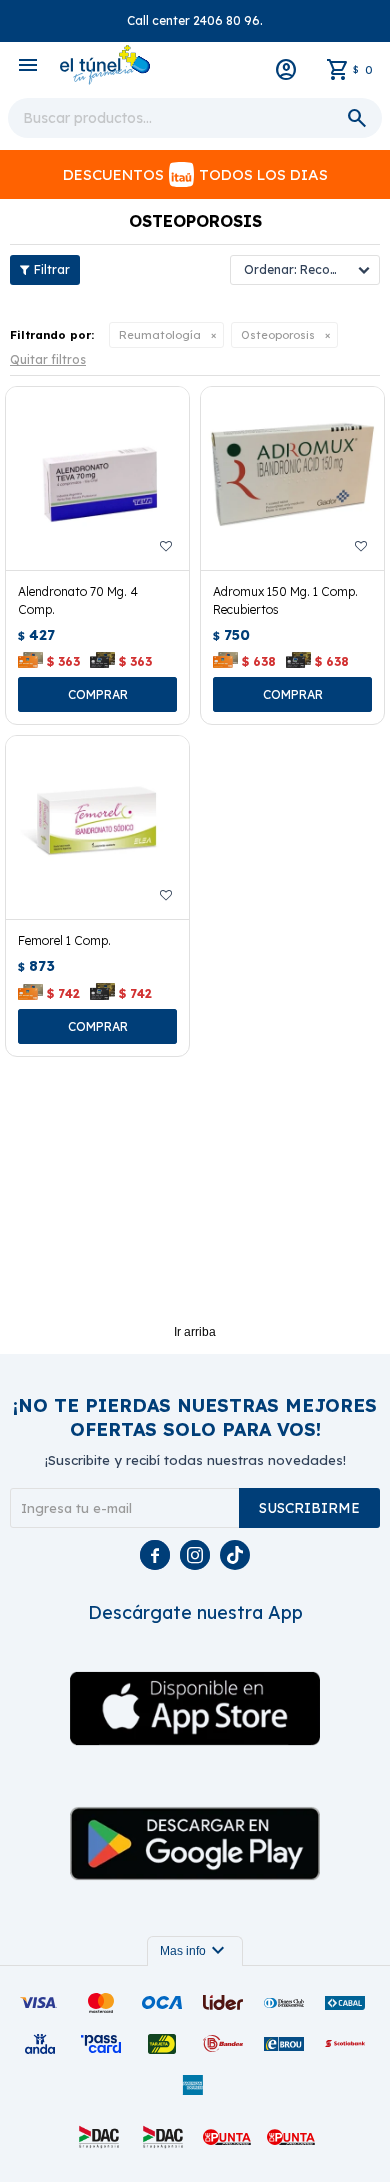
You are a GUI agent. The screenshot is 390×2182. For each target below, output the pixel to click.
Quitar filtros (48, 359)
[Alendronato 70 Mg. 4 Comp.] (97, 478)
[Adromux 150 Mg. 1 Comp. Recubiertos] (292, 478)
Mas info (195, 1951)
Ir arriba (195, 1332)
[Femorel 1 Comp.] (97, 827)
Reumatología (160, 335)
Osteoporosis (278, 335)
